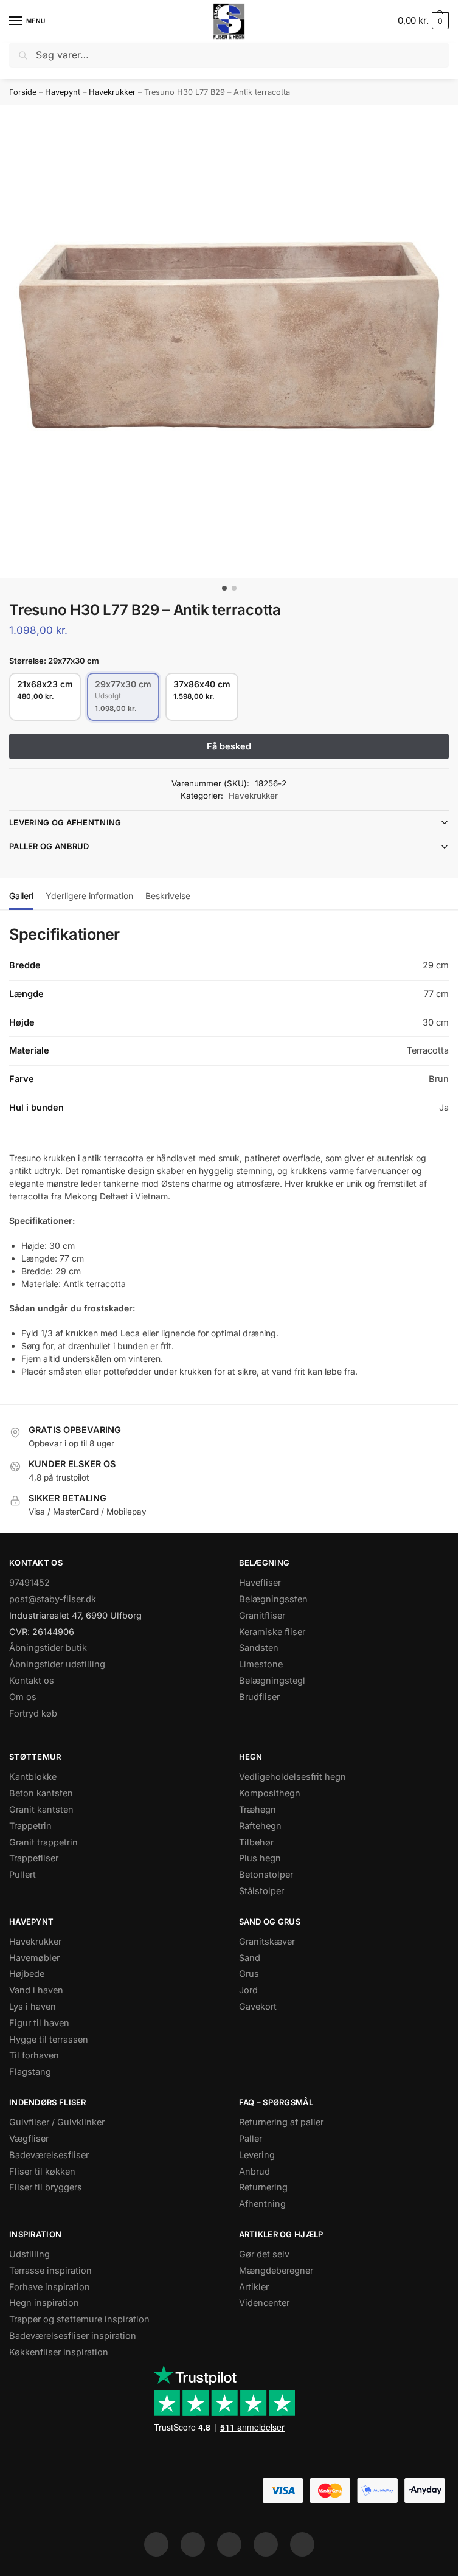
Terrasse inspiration (50, 2271)
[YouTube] (302, 2544)
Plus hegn (260, 1858)
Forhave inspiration (50, 2287)
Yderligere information (89, 896)
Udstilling (29, 2254)
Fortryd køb (33, 1713)
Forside (23, 92)
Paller (251, 2139)
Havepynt (63, 92)
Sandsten (259, 1648)
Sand (250, 1958)
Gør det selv (264, 2254)
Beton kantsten (41, 1793)
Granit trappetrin (43, 1842)
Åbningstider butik (48, 1648)
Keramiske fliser (272, 1632)
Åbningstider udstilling (57, 1664)
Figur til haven (39, 2023)
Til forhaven (34, 2055)
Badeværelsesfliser (49, 2155)
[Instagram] (193, 2544)
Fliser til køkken (42, 2172)
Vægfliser (29, 2139)
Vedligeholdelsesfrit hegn (292, 1777)
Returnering (263, 2187)
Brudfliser (259, 1697)
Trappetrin (30, 1826)
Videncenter (264, 2303)
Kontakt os (32, 1681)
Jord (248, 1990)
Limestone (261, 1664)
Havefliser (260, 1583)
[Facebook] (156, 2544)
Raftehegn (260, 1826)
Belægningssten (273, 1599)
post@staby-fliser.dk (53, 1599)
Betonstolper (266, 1875)
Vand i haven (36, 1990)
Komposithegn (270, 1793)
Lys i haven (33, 2007)
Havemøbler (34, 1958)
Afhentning (262, 2204)
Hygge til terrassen (49, 2040)
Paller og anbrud (49, 846)
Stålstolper (261, 1891)
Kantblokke (33, 1777)
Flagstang (30, 2072)
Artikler (254, 2287)
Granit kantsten (41, 1810)
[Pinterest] (229, 2544)
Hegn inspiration (44, 2303)
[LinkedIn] (266, 2544)
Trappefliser (34, 1858)
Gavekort (258, 2007)
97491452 (29, 1583)
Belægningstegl (272, 1681)
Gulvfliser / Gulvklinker (57, 2122)
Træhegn (258, 1810)
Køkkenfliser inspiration (59, 2352)
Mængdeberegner (276, 2271)
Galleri (21, 896)
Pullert (22, 1875)
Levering (257, 2155)
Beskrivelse (168, 896)
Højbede (27, 1974)
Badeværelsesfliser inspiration (73, 2336)
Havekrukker (112, 92)
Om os (23, 1697)
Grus (249, 1974)
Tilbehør (256, 1842)
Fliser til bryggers (46, 2187)
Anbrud (254, 2172)
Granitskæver (267, 1942)
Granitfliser (262, 1616)
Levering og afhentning (65, 822)
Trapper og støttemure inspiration (79, 2319)
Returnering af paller (281, 2122)
